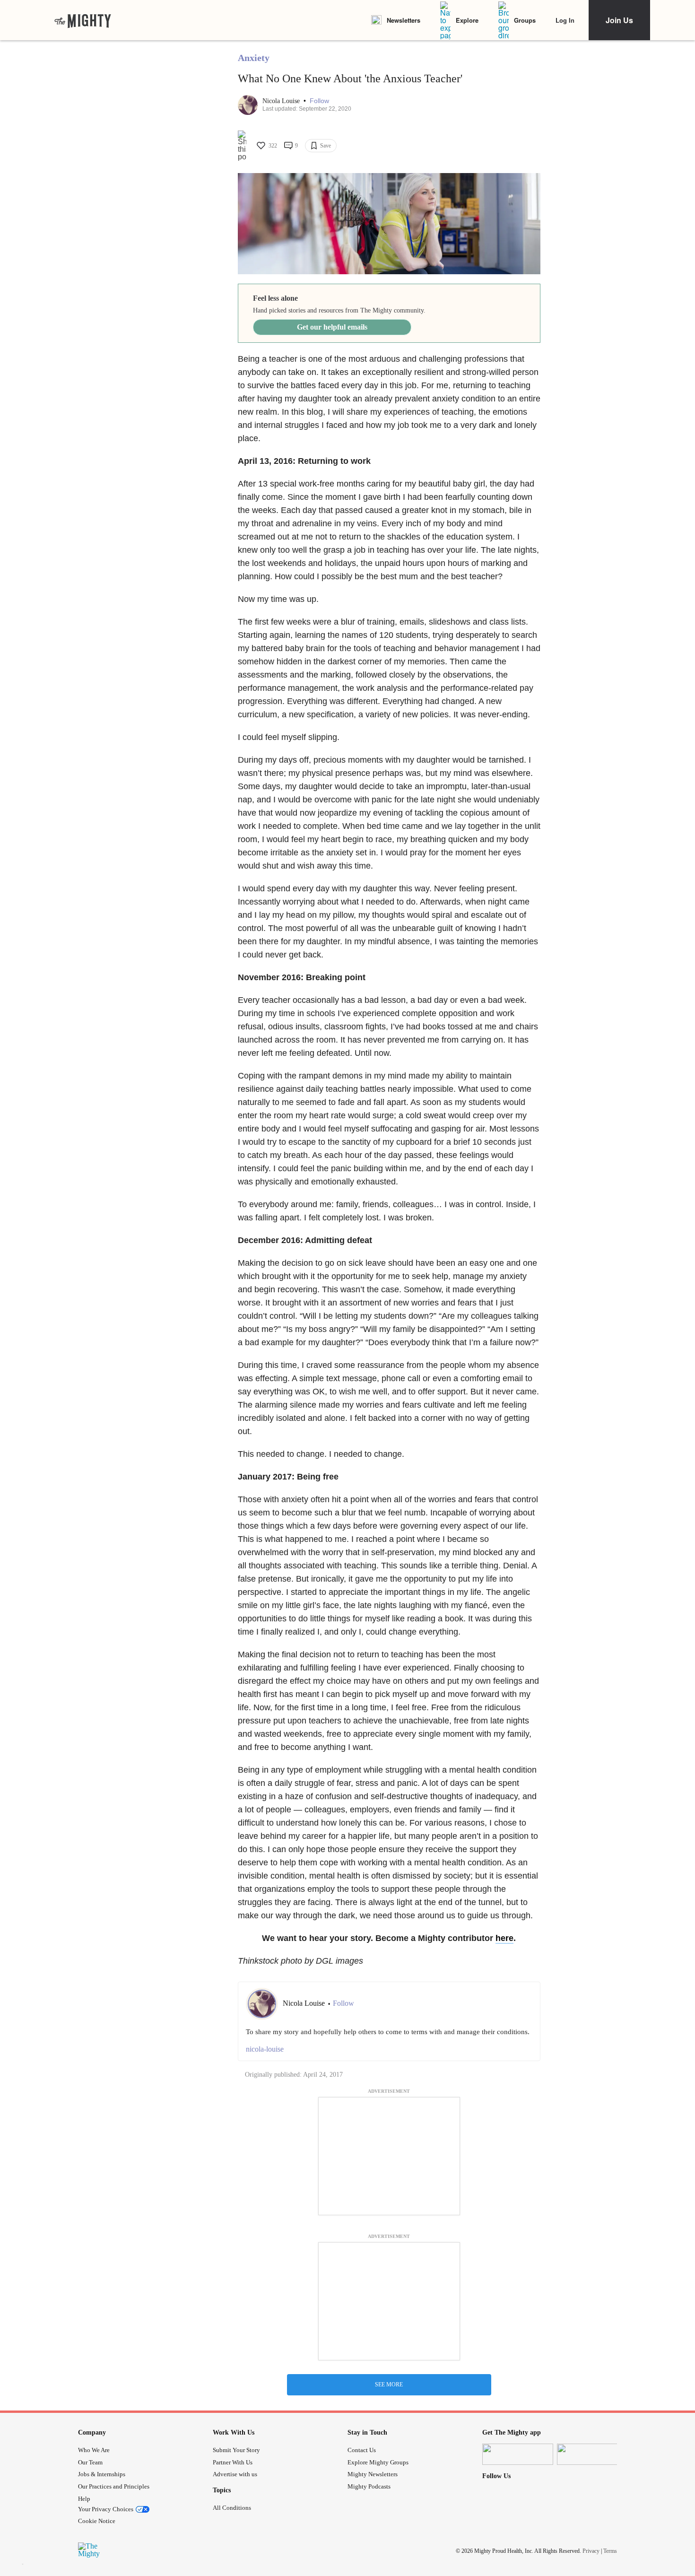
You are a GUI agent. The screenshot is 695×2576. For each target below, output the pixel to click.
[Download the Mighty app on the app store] (518, 2454)
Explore (467, 20)
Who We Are (94, 2450)
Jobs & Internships (102, 2474)
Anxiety (254, 58)
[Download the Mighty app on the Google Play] (592, 2454)
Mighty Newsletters (373, 2474)
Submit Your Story (236, 2450)
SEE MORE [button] (389, 2385)
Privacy (591, 2551)
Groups (525, 20)
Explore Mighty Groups (378, 2462)
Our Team (90, 2462)
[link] (83, 20)
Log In (565, 20)
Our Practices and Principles (114, 2486)
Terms (610, 2551)
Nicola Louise (282, 101)
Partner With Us (233, 2462)
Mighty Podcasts (369, 2486)
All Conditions (232, 2508)
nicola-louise (265, 2049)
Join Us (619, 20)
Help (84, 2499)
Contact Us (362, 2450)
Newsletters (404, 20)
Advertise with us (235, 2474)
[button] (319, 101)
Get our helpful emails (332, 327)
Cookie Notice (97, 2521)
